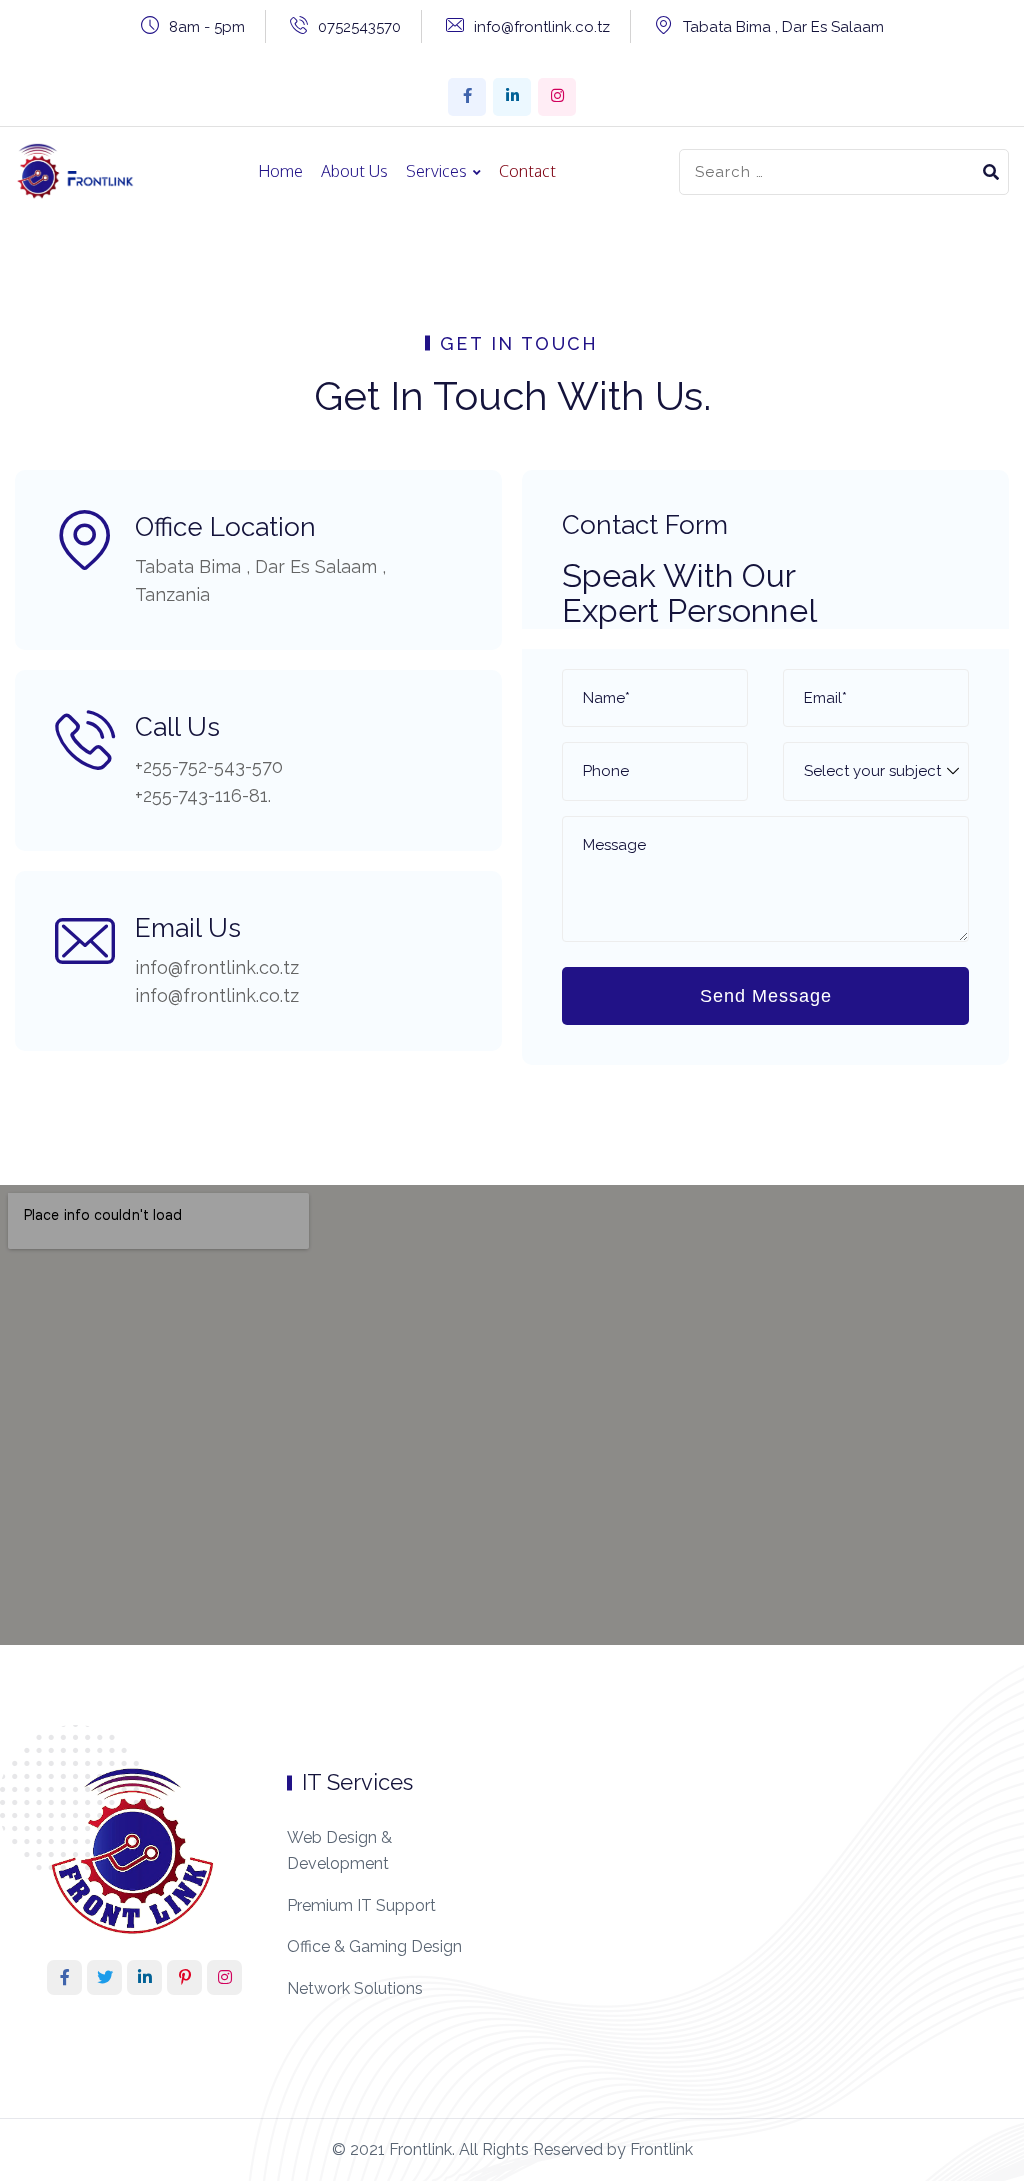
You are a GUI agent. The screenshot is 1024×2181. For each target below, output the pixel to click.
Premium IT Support (361, 1905)
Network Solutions (355, 1988)
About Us (354, 171)
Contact (527, 171)
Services (436, 171)
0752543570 (359, 27)
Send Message (766, 996)
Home (280, 171)
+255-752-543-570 (209, 766)
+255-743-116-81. (203, 795)
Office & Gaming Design (374, 1946)
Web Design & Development (339, 1850)
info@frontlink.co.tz (542, 27)
